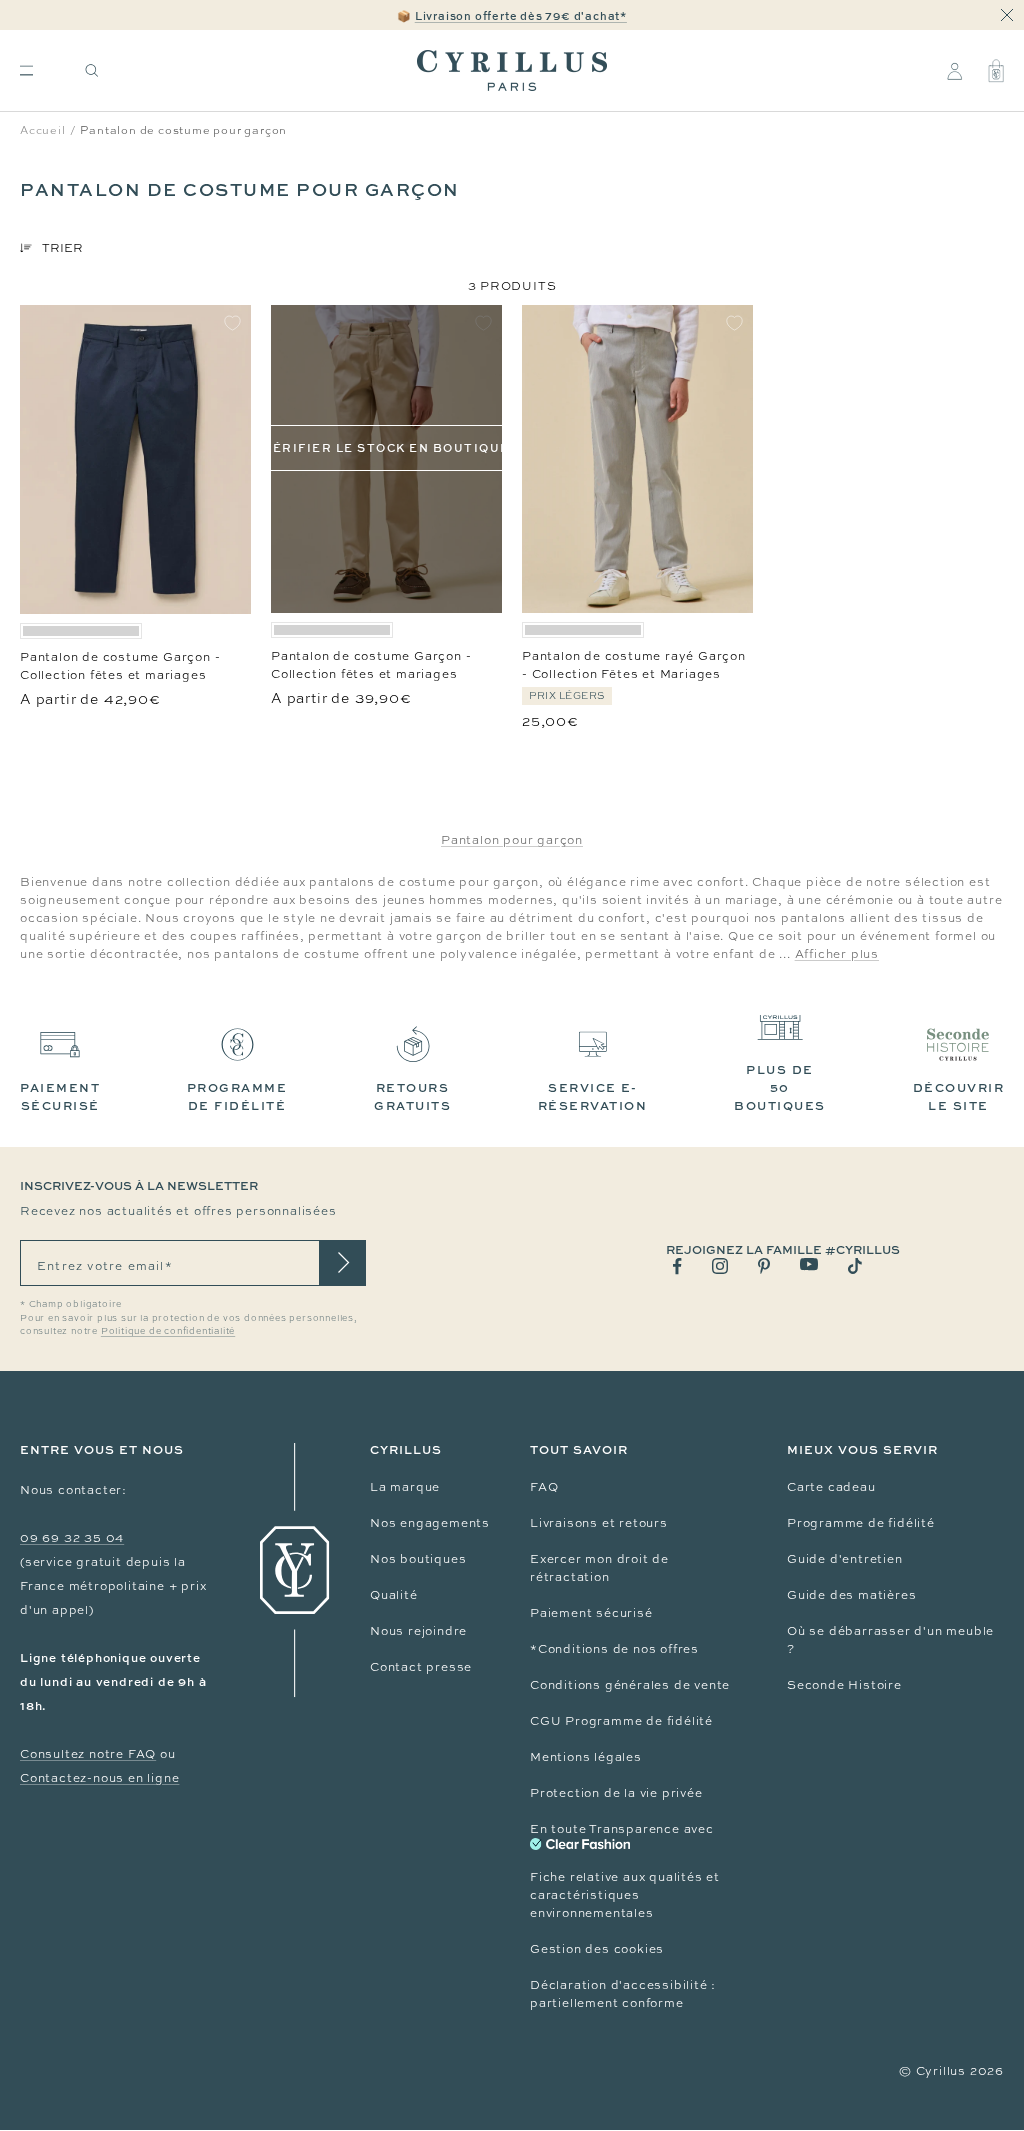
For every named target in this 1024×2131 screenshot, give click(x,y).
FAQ (544, 1487)
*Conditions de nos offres (614, 1649)
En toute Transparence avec (622, 1829)
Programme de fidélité (861, 1523)
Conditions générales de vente (630, 1685)
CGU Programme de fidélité (621, 1721)
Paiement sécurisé (591, 1613)
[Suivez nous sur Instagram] (720, 1266)
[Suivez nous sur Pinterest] (764, 1266)
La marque (405, 1487)
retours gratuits (412, 1096)
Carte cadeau (831, 1487)
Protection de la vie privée (616, 1793)
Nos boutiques (418, 1559)
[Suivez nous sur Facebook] (677, 1266)
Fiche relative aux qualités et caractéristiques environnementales (625, 1895)
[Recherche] (92, 70)
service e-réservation (593, 1096)
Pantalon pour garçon (512, 840)
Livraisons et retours (599, 1523)
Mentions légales (586, 1757)
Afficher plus (837, 954)
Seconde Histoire (844, 1685)
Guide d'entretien (845, 1559)
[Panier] (996, 71)
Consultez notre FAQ (88, 1754)
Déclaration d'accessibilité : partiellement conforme (623, 1994)
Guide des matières (851, 1595)
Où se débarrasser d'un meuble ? (890, 1640)
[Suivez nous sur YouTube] (809, 1264)
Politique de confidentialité (168, 1331)
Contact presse (421, 1667)
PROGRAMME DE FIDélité (237, 1096)
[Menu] (26, 70)
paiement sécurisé (60, 1096)
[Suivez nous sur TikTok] (855, 1266)
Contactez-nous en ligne (99, 1778)
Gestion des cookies (597, 1949)
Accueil (43, 130)
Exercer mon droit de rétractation (599, 1568)
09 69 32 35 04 (72, 1538)
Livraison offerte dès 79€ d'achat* (521, 15)
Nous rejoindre (418, 1631)
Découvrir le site (959, 1096)
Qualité (394, 1595)
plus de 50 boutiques (780, 1087)
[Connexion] (954, 71)
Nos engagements (430, 1523)
